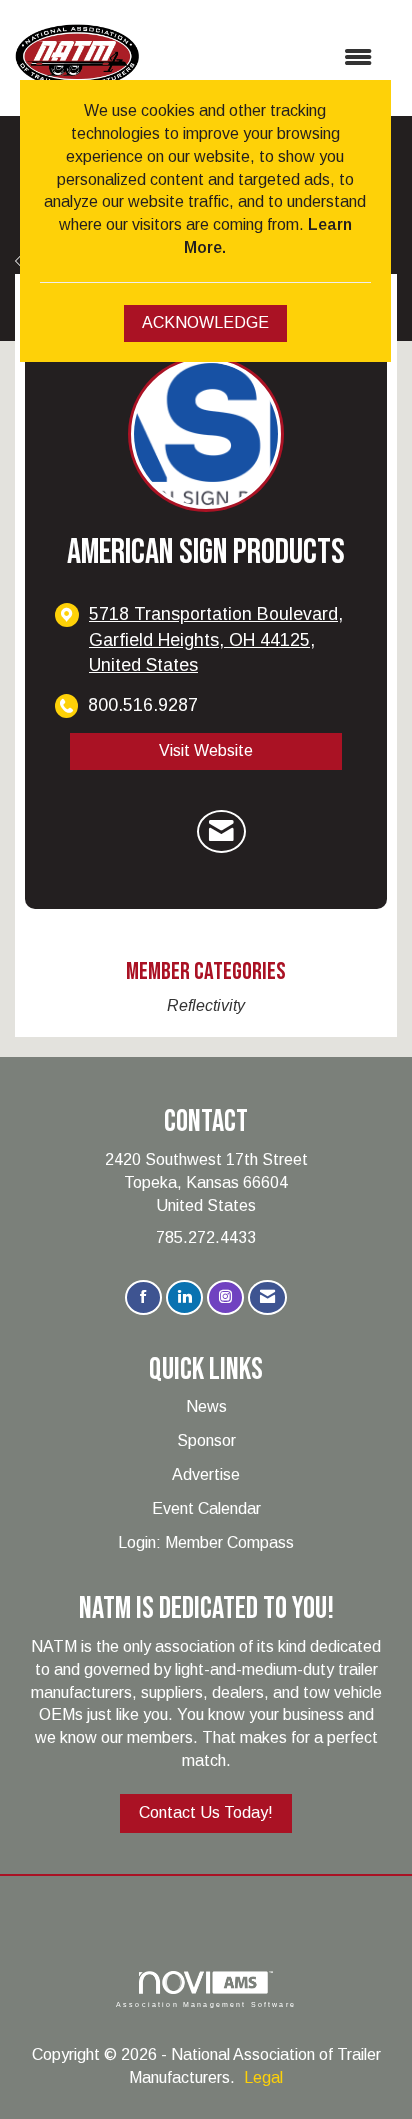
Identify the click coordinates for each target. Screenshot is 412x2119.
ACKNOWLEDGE (205, 322)
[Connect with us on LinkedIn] (184, 1297)
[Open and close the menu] (265, 58)
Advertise (206, 1474)
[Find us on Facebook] (143, 1297)
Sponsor (206, 1440)
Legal (263, 2077)
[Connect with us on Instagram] (225, 1297)
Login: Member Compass (206, 1542)
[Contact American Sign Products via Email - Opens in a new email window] (221, 832)
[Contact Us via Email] (267, 1297)
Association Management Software (206, 2004)
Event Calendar (206, 1508)
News (206, 1406)
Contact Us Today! (206, 1812)
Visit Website (206, 750)
